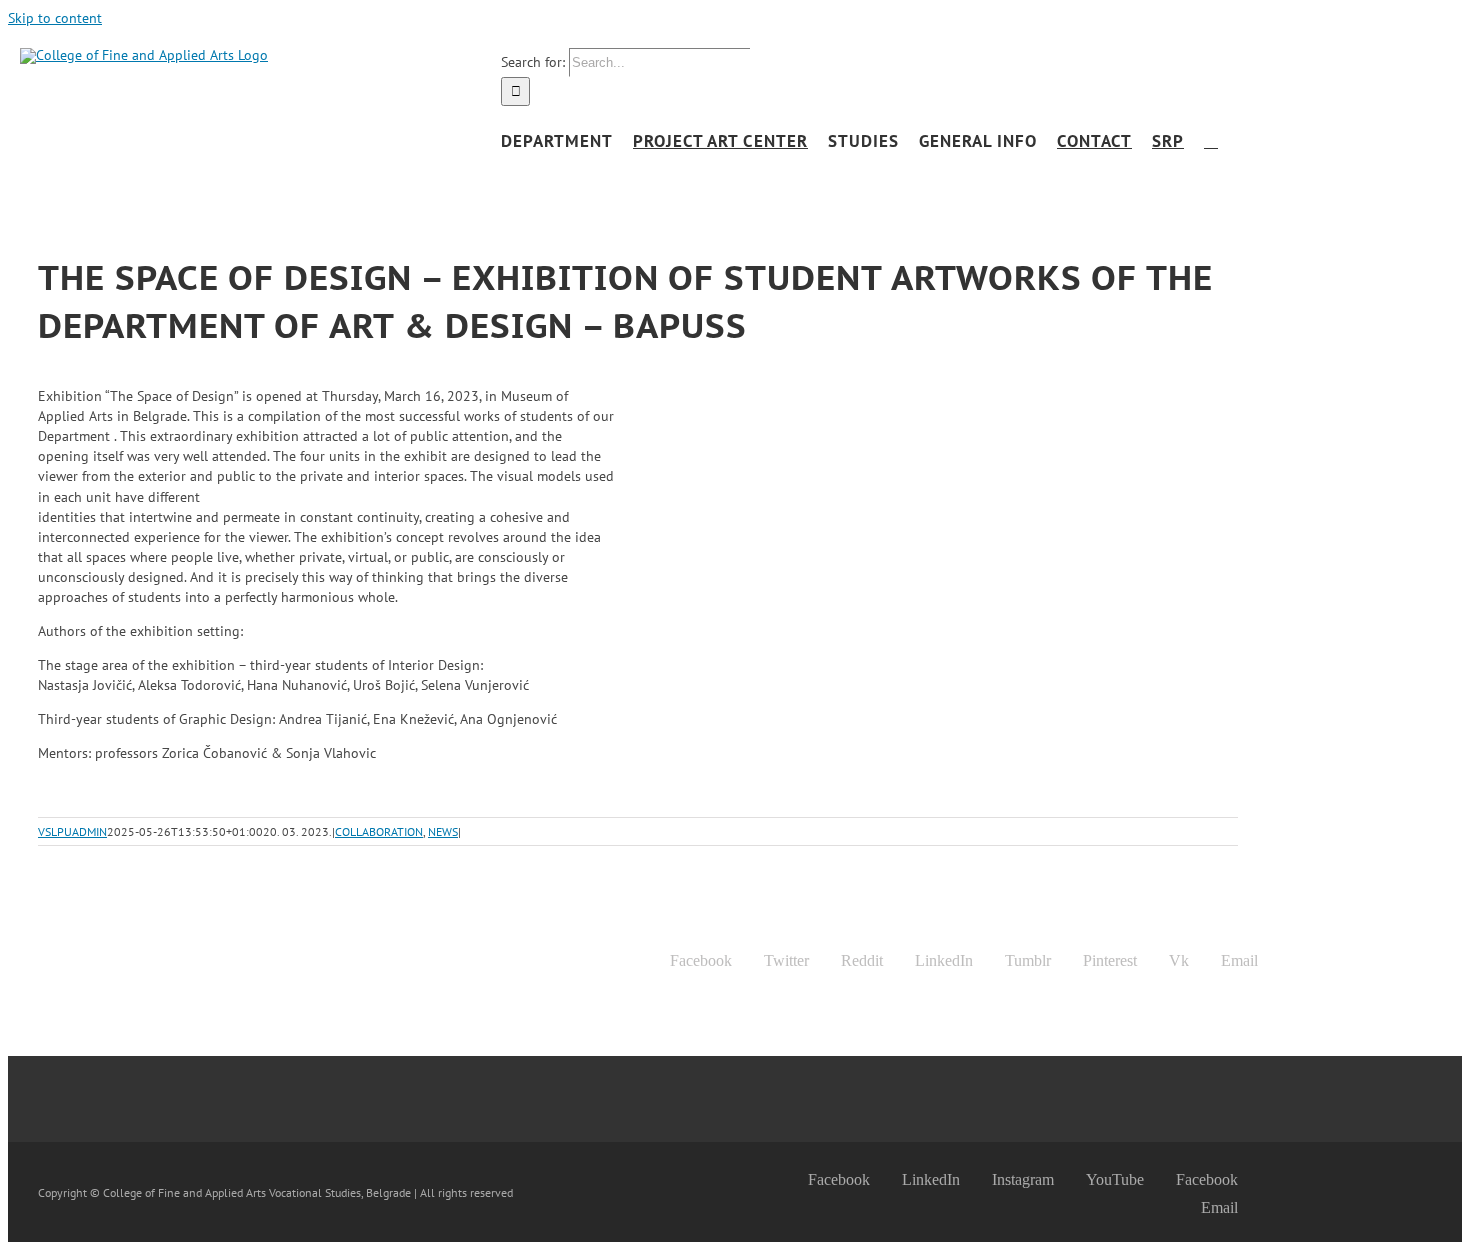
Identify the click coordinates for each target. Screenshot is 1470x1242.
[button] (1211, 141)
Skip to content (55, 18)
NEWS (443, 831)
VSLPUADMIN (72, 831)
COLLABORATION (379, 831)
